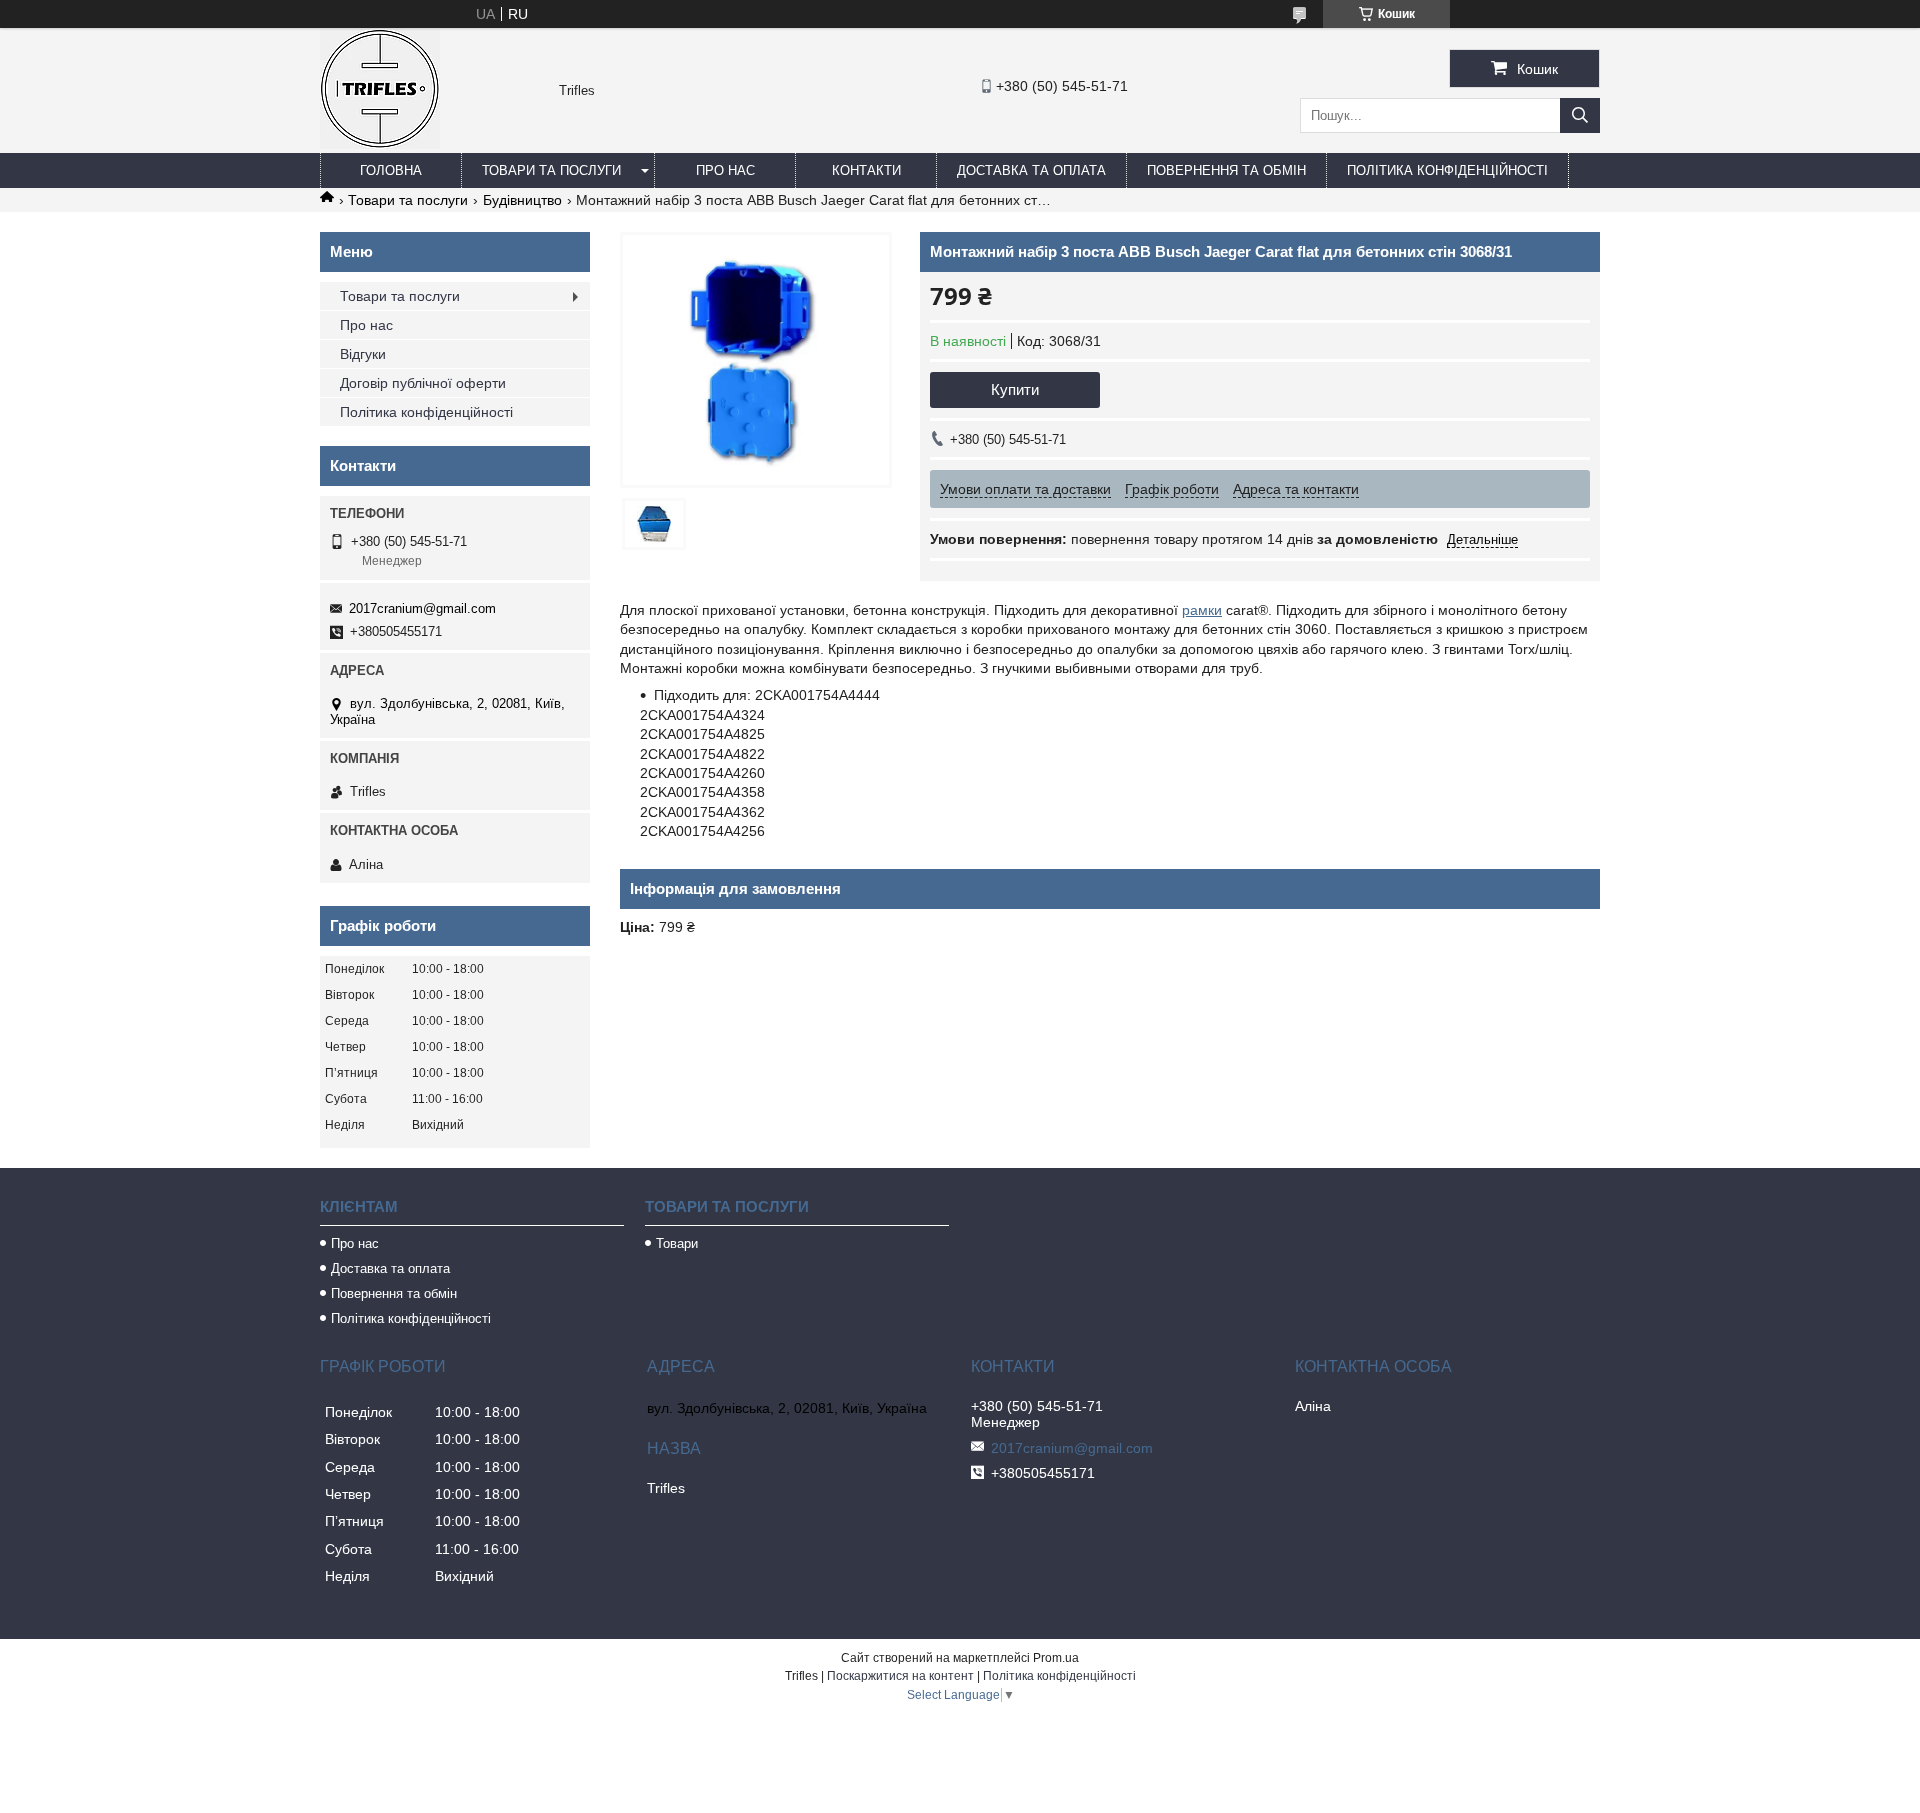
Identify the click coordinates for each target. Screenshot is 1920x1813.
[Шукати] (1580, 115)
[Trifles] (380, 144)
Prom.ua (1056, 1658)
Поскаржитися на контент (900, 1676)
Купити (1015, 389)
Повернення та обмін (1226, 170)
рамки (1202, 610)
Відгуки (363, 354)
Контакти (866, 170)
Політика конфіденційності (1447, 170)
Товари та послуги (551, 170)
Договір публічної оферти (423, 383)
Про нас (725, 170)
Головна (391, 170)
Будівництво (522, 200)
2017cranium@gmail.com (422, 608)
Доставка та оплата (1031, 170)
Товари (677, 1243)
